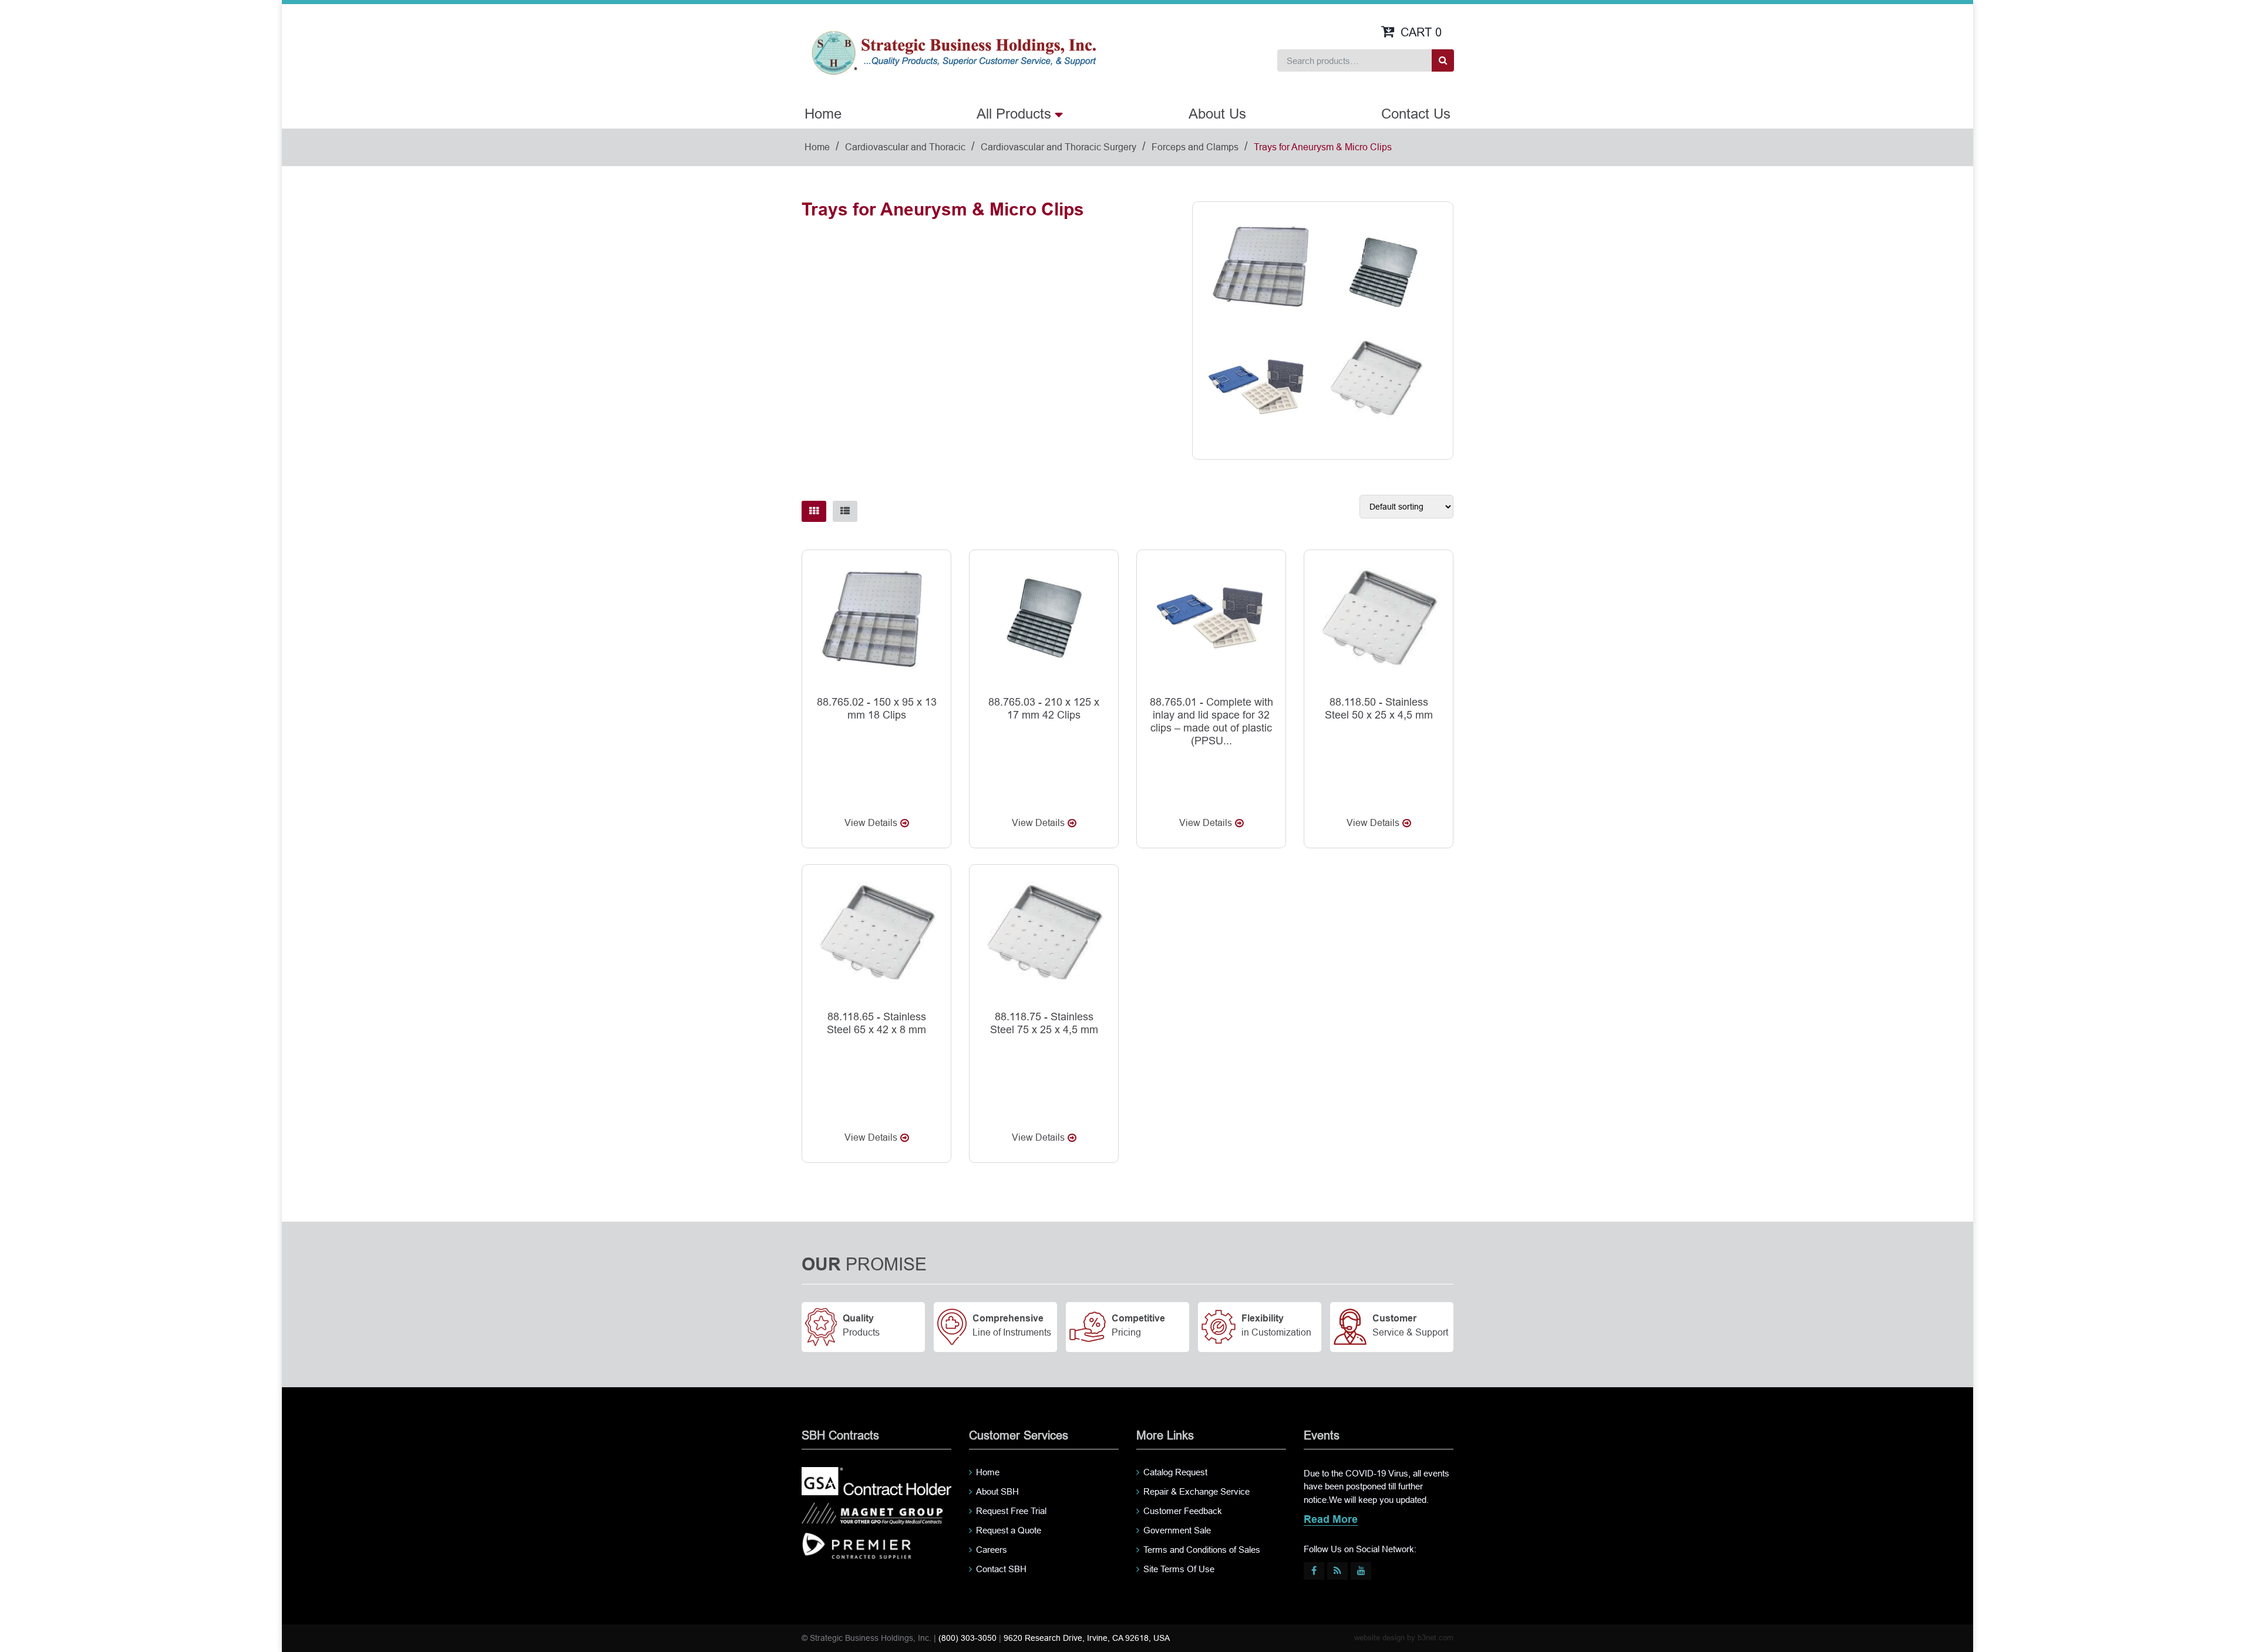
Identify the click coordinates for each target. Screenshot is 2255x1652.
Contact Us (1416, 114)
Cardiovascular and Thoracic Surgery (1058, 147)
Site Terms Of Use (1179, 1569)
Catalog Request (1175, 1472)
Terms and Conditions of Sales (1202, 1550)
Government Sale (1177, 1530)
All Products (1014, 114)
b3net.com (1436, 1638)
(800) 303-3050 (967, 1638)
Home (823, 114)
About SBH (997, 1491)
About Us (1217, 114)
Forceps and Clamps (1195, 147)
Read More (1331, 1520)
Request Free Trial (1011, 1511)
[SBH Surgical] (953, 52)
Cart (1421, 32)
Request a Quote (1009, 1530)
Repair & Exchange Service (1197, 1491)
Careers (992, 1550)
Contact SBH (1001, 1569)
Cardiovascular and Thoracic (905, 147)
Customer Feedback (1183, 1511)
